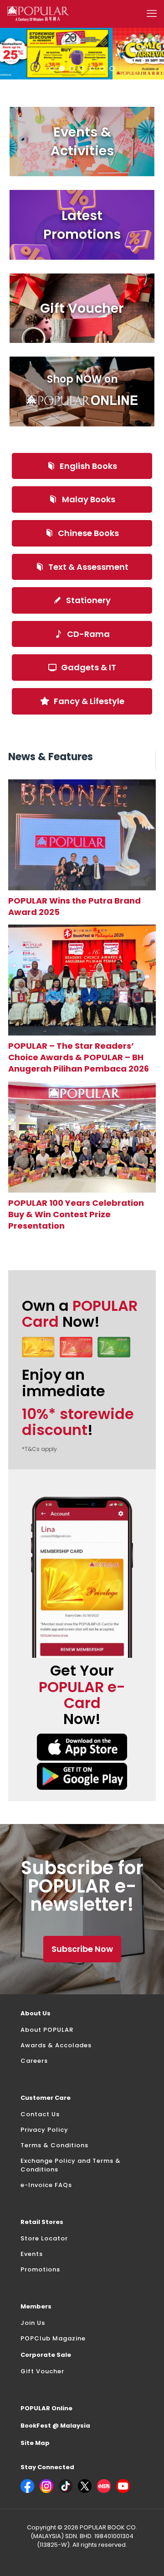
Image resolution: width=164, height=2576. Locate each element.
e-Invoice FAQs (46, 2185)
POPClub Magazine (53, 2338)
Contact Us (40, 2114)
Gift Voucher (42, 2371)
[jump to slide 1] (52, 68)
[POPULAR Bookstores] (38, 14)
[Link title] (82, 835)
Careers (34, 2061)
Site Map (35, 2443)
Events (32, 2254)
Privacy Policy (44, 2130)
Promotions (40, 2269)
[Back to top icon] (145, 2557)
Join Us (33, 2323)
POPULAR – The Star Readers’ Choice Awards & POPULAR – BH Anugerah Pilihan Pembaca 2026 (79, 1057)
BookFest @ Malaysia (55, 2426)
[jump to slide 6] (102, 68)
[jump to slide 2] (62, 68)
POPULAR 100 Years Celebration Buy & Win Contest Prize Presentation (76, 1214)
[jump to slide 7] (112, 68)
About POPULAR (47, 2030)
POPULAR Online (46, 2408)
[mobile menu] (152, 14)
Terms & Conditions (54, 2145)
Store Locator (44, 2238)
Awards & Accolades (56, 2045)
